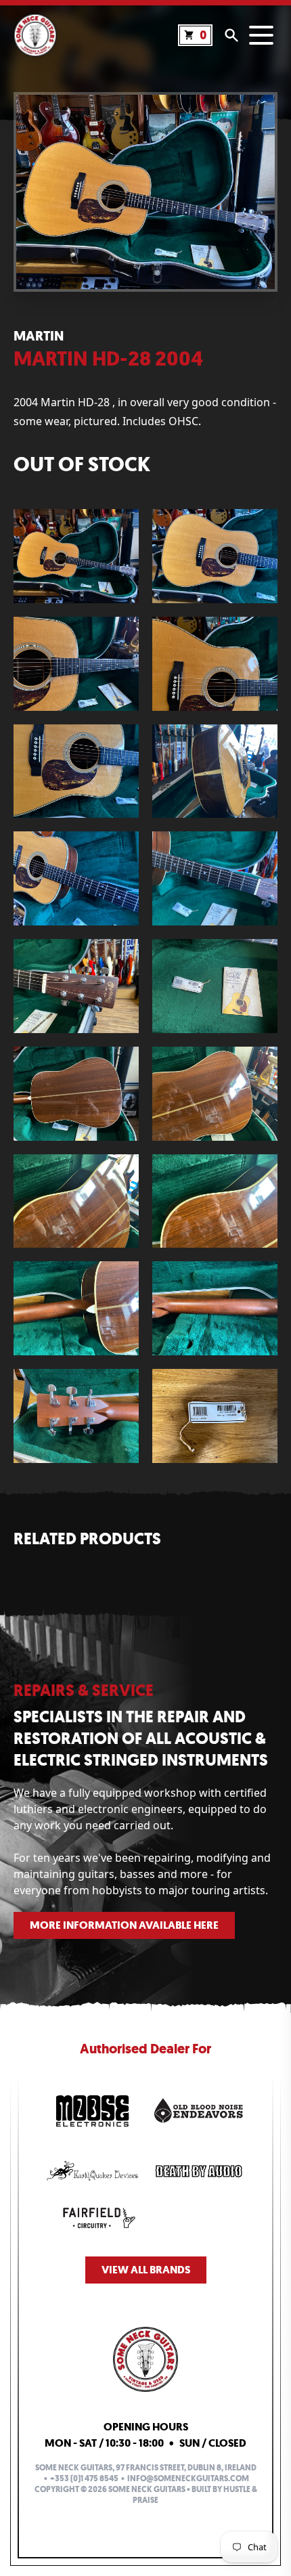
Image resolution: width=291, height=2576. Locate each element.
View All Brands (146, 2270)
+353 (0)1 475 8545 (84, 2479)
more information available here (124, 1925)
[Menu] (261, 35)
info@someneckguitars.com (188, 2479)
